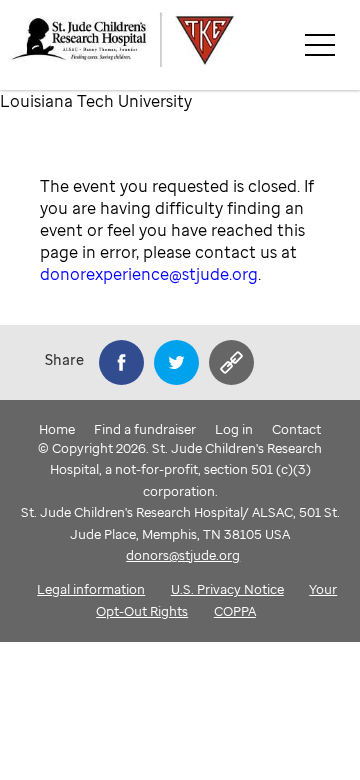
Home (57, 429)
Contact (296, 429)
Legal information (91, 589)
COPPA (235, 611)
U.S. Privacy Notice (227, 589)
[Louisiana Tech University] (184, 45)
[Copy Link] (231, 362)
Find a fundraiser (145, 429)
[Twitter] (176, 362)
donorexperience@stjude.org (149, 274)
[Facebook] (121, 362)
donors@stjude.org (183, 555)
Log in (234, 429)
